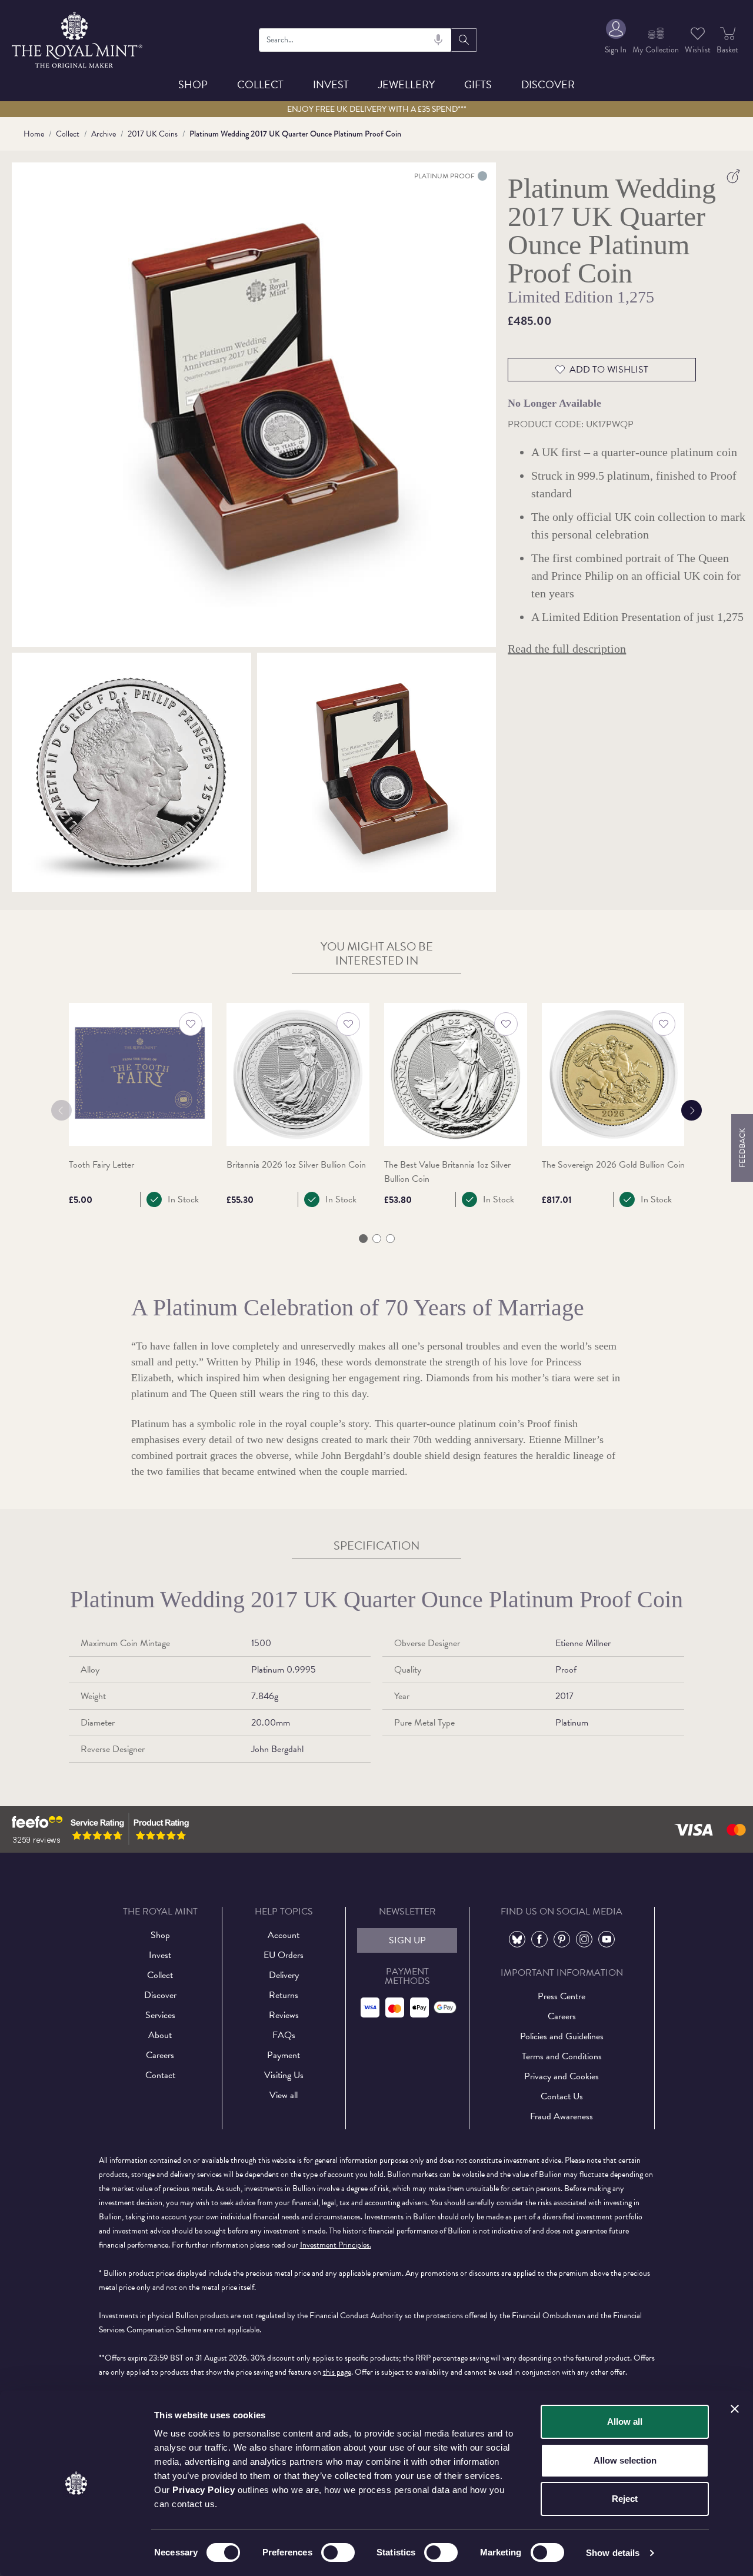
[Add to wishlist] (191, 1024)
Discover (548, 84)
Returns (284, 1995)
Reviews (284, 2015)
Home (34, 134)
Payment (284, 2055)
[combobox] (355, 40)
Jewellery (407, 84)
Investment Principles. (336, 2245)
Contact (160, 2075)
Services (160, 2015)
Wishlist (698, 50)
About (160, 2035)
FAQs (284, 2035)
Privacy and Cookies (562, 2076)
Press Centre (562, 1996)
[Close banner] (735, 2409)
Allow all (625, 2422)
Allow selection (625, 2460)
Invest (331, 84)
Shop (193, 84)
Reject (625, 2499)
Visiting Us (284, 2075)
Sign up (407, 1940)
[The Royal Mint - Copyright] (78, 38)
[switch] (338, 2552)
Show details (613, 2553)
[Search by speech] (438, 40)
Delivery (284, 1975)
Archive (104, 134)
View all (284, 2095)
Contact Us (562, 2096)
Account (284, 1935)
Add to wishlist (609, 370)
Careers (160, 2055)
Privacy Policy (204, 2490)
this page (337, 2372)
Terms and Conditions (562, 2056)
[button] (363, 1239)
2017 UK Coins (153, 134)
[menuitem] (616, 40)
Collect (260, 84)
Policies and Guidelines (562, 2036)
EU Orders (284, 1955)
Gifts (478, 84)
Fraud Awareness (562, 2116)
